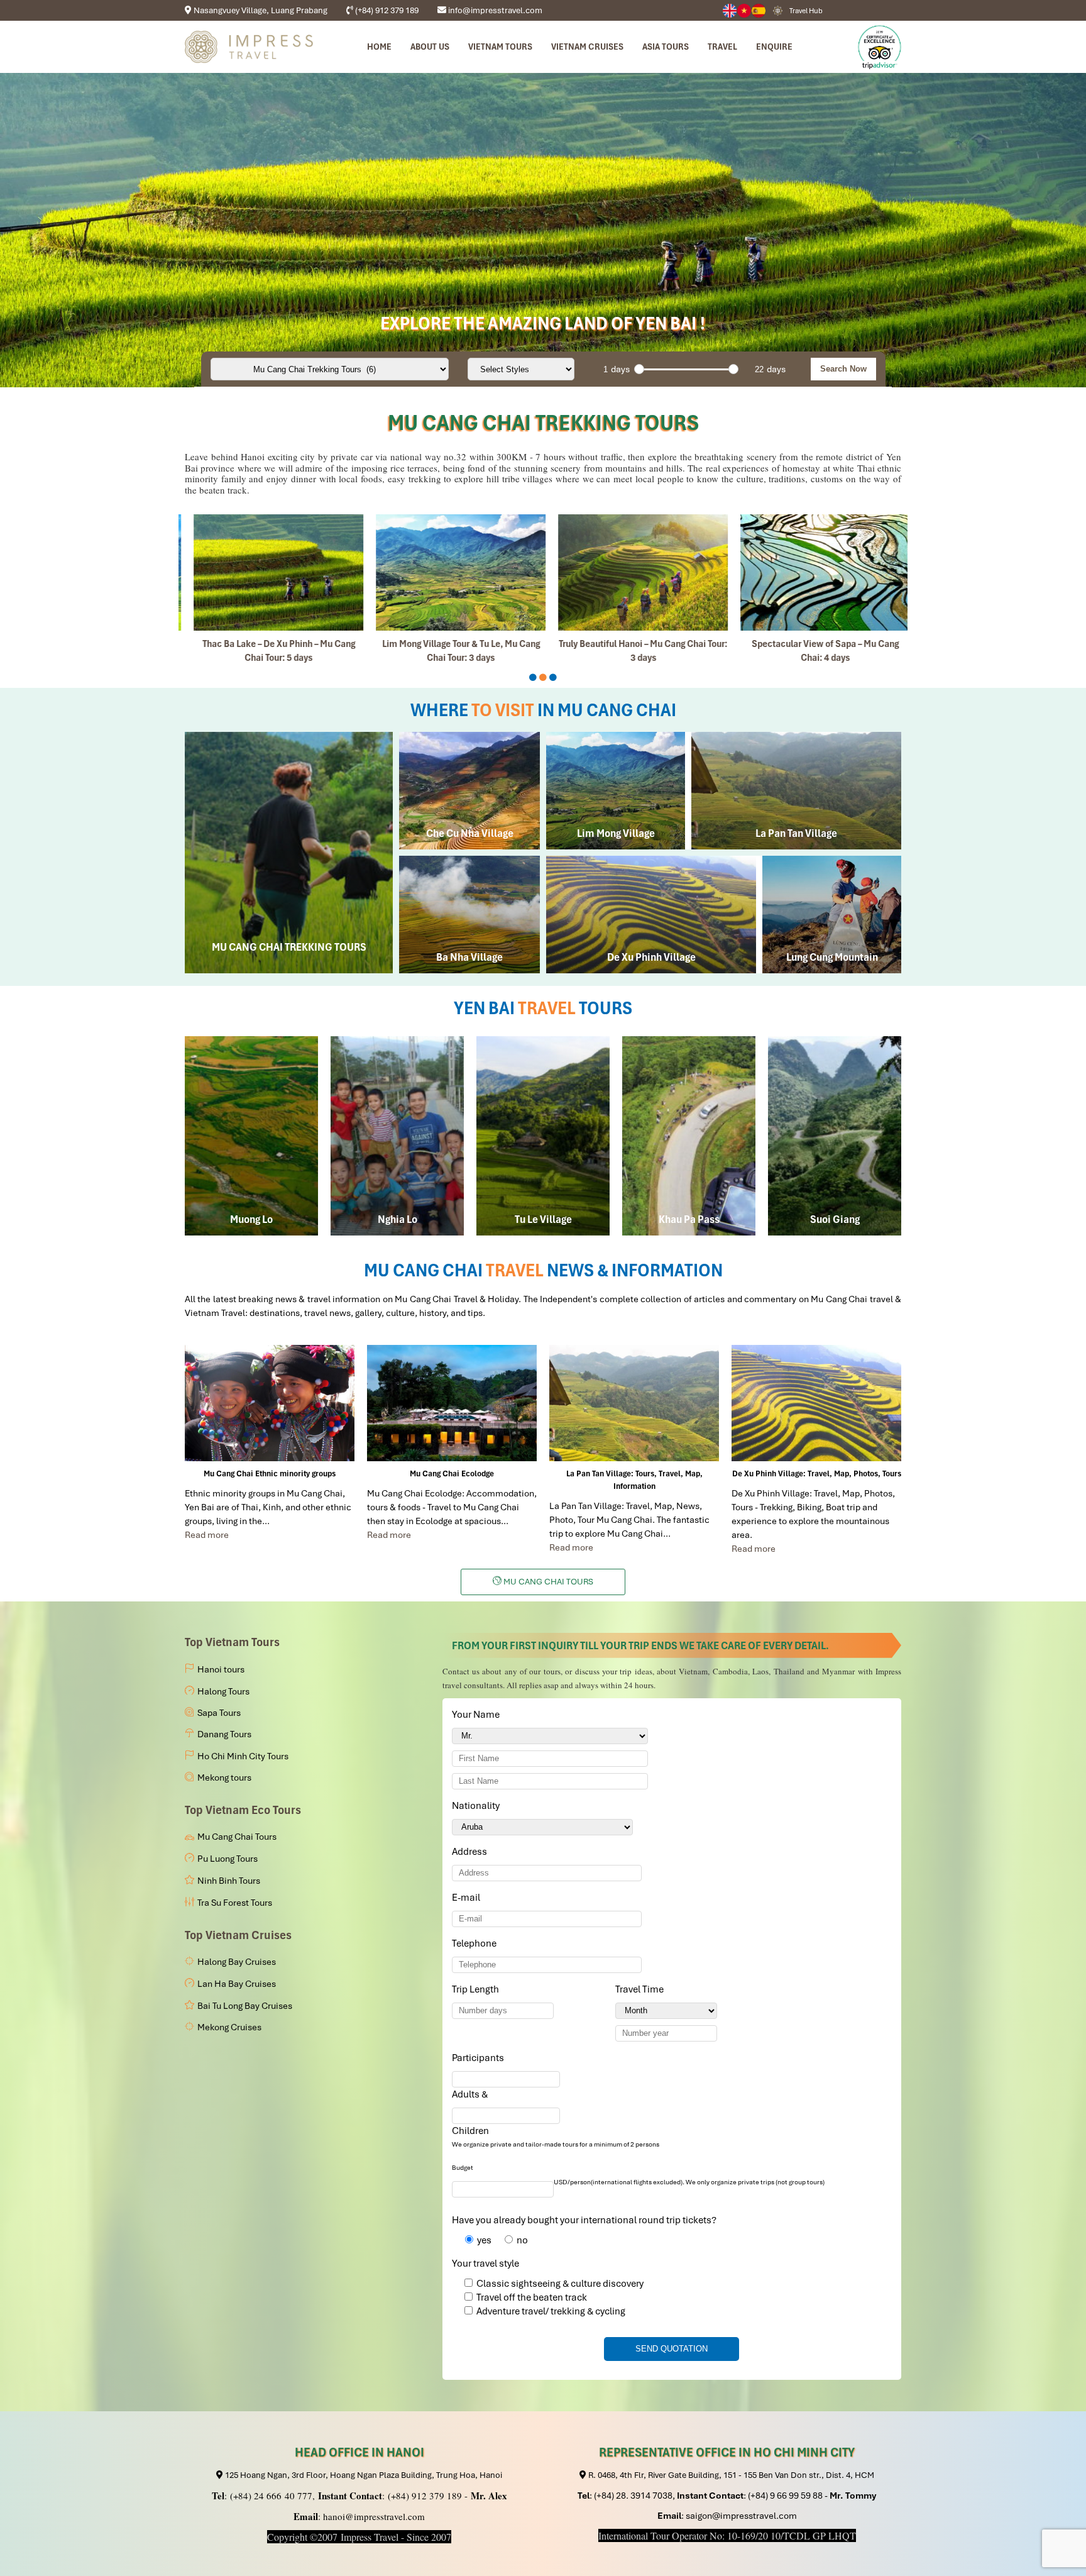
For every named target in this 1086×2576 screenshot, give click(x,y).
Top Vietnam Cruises (238, 1935)
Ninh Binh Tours (229, 1881)
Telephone (476, 1943)
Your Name (478, 1715)
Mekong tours (224, 1777)
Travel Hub (806, 11)
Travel (722, 47)
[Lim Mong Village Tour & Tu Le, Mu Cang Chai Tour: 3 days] (452, 572)
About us (430, 47)
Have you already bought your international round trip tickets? (584, 2220)
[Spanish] (759, 11)
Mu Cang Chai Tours (237, 1837)
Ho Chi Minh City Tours (243, 1756)
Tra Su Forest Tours (235, 1903)
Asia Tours (666, 47)
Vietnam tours (500, 47)
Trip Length (478, 1989)
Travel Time (642, 1989)
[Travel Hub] (778, 10)
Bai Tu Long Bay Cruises (245, 2006)
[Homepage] (249, 47)
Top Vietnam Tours (232, 1642)
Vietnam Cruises (587, 47)
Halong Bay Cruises (237, 1962)
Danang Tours (224, 1734)
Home (379, 47)
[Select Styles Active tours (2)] (521, 369)
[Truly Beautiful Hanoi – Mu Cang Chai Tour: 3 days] (634, 572)
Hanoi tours (221, 1669)
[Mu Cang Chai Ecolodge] (452, 1403)
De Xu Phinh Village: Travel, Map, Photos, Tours (817, 1473)
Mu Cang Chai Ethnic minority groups (270, 1473)
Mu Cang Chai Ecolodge (452, 1473)
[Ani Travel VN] (744, 11)
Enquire (774, 47)
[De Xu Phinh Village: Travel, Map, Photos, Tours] (816, 1403)
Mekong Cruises (229, 2027)
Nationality (478, 1806)
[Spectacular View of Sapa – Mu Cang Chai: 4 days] (816, 572)
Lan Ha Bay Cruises (237, 1984)
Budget (463, 2168)
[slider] (639, 369)
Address (469, 1852)
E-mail (468, 1898)
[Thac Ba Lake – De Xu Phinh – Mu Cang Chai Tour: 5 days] (270, 572)
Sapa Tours (219, 1713)
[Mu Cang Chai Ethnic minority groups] (270, 1403)
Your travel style (485, 2264)
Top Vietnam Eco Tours (243, 1810)
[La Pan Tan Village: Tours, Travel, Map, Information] (634, 1403)
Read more (207, 1535)
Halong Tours (223, 1691)
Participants (480, 2058)
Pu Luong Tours (228, 1859)
